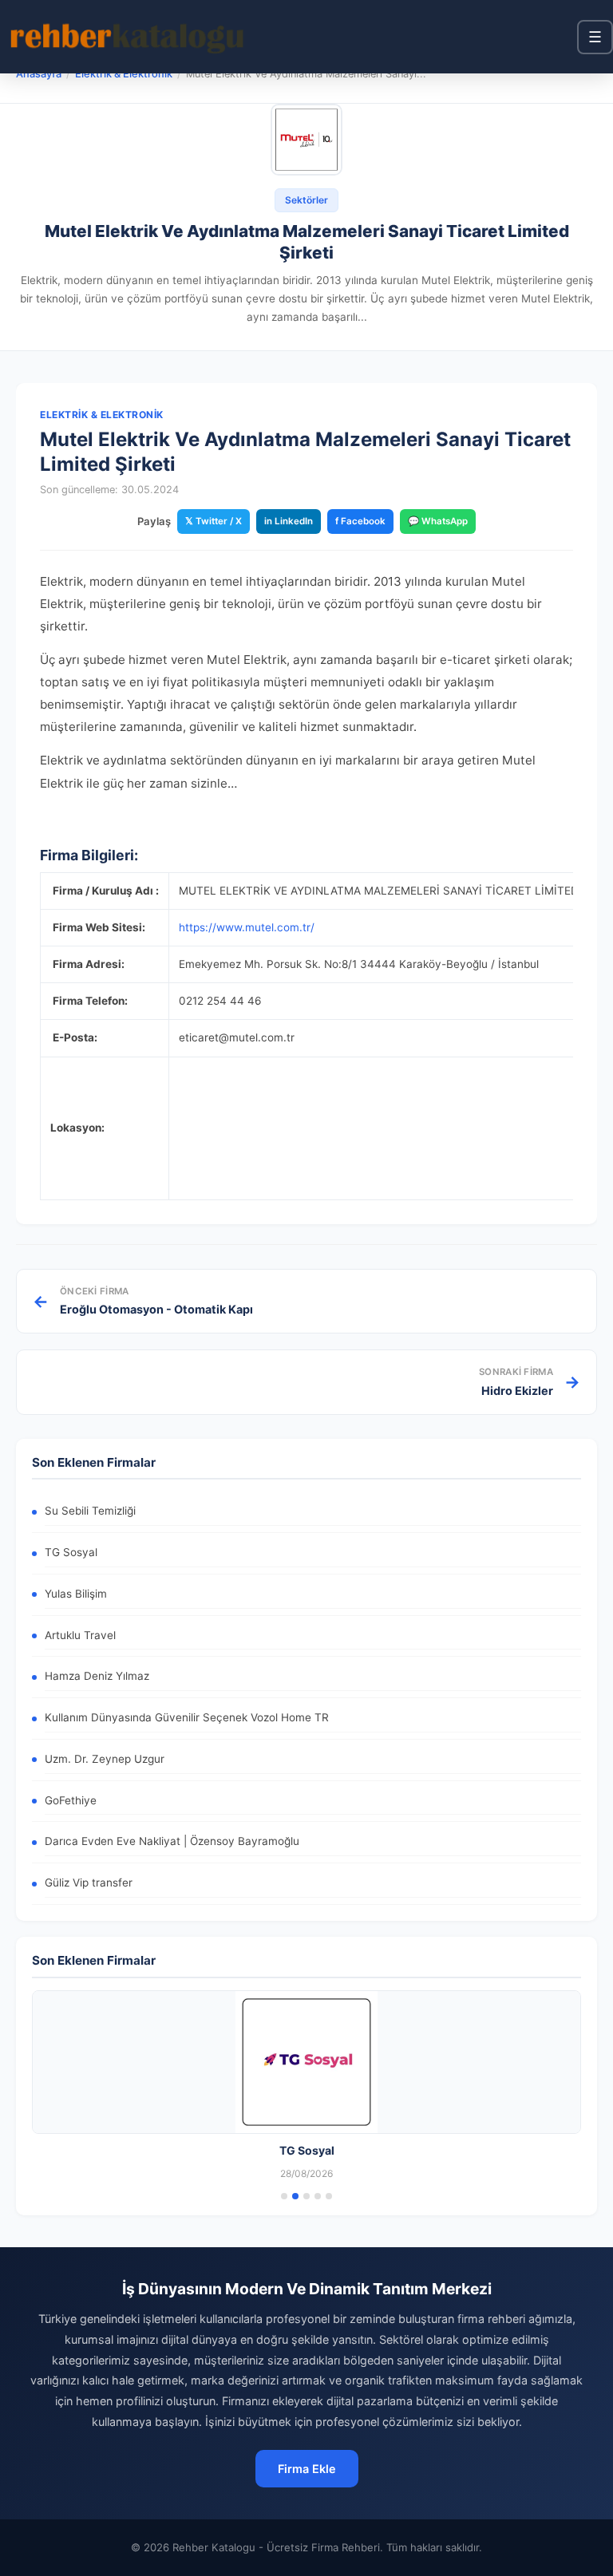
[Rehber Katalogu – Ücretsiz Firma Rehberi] (127, 37)
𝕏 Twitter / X (214, 521)
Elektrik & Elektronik (124, 74)
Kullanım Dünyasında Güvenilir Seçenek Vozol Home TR (187, 1717)
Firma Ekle (307, 2469)
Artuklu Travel (80, 1635)
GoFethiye (71, 1800)
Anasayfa (39, 74)
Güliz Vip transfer (89, 1883)
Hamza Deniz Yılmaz (97, 1676)
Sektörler (306, 200)
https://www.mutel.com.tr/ (247, 927)
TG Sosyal (71, 1552)
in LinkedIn (289, 521)
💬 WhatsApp (438, 521)
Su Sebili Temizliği (90, 1511)
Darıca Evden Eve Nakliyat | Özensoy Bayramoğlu (172, 1841)
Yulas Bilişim (76, 1594)
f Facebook (360, 521)
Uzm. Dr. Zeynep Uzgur (105, 1759)
